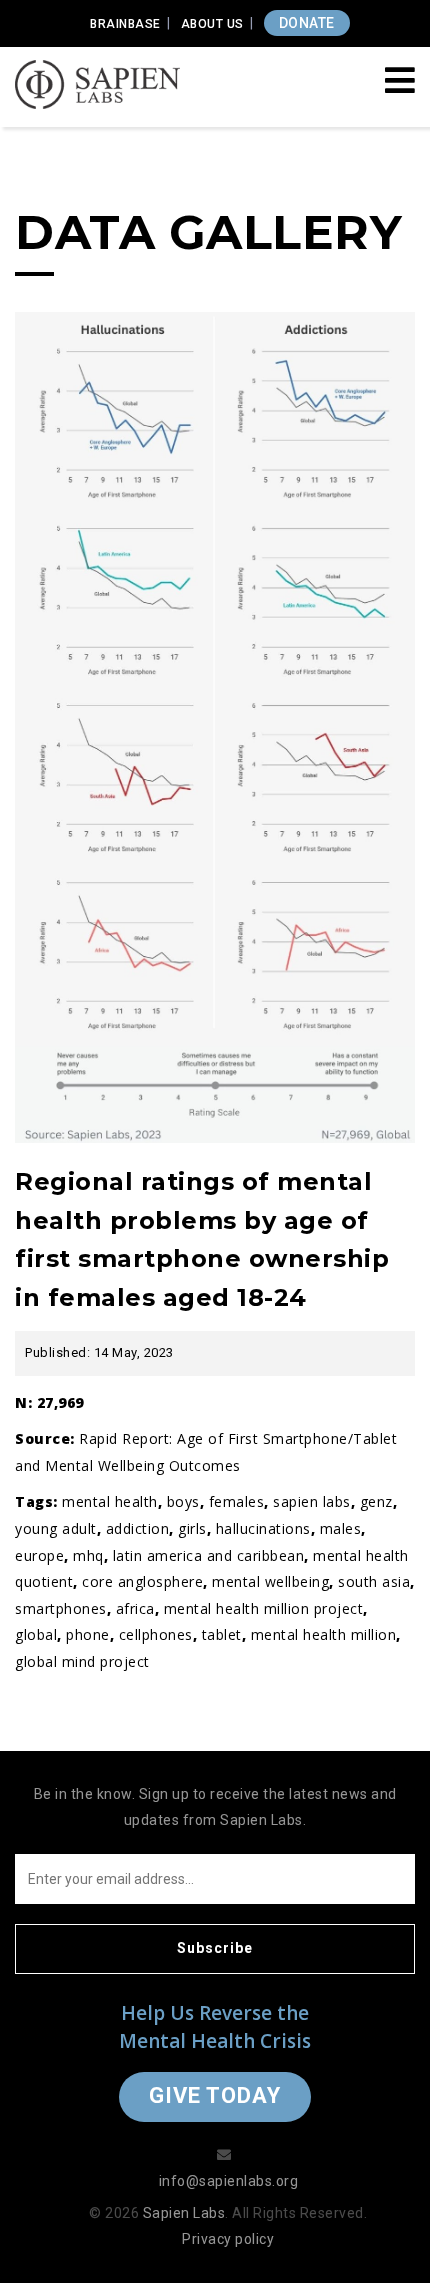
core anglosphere (142, 1581)
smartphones (61, 1608)
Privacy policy (228, 2239)
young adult (56, 1528)
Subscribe (215, 1948)
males (341, 1528)
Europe (39, 1555)
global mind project (82, 1661)
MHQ (88, 1555)
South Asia (374, 1581)
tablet (222, 1634)
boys (183, 1501)
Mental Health (110, 1501)
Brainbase (125, 24)
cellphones (156, 1634)
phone (88, 1634)
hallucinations (263, 1528)
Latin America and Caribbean (209, 1555)
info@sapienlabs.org (229, 2181)
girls (192, 1528)
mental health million (324, 1634)
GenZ (376, 1501)
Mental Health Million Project (264, 1608)
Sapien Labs (312, 1501)
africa (135, 1608)
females (237, 1501)
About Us (212, 24)
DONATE (307, 23)
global (36, 1634)
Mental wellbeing (270, 1581)
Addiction (138, 1528)
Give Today (215, 2095)
